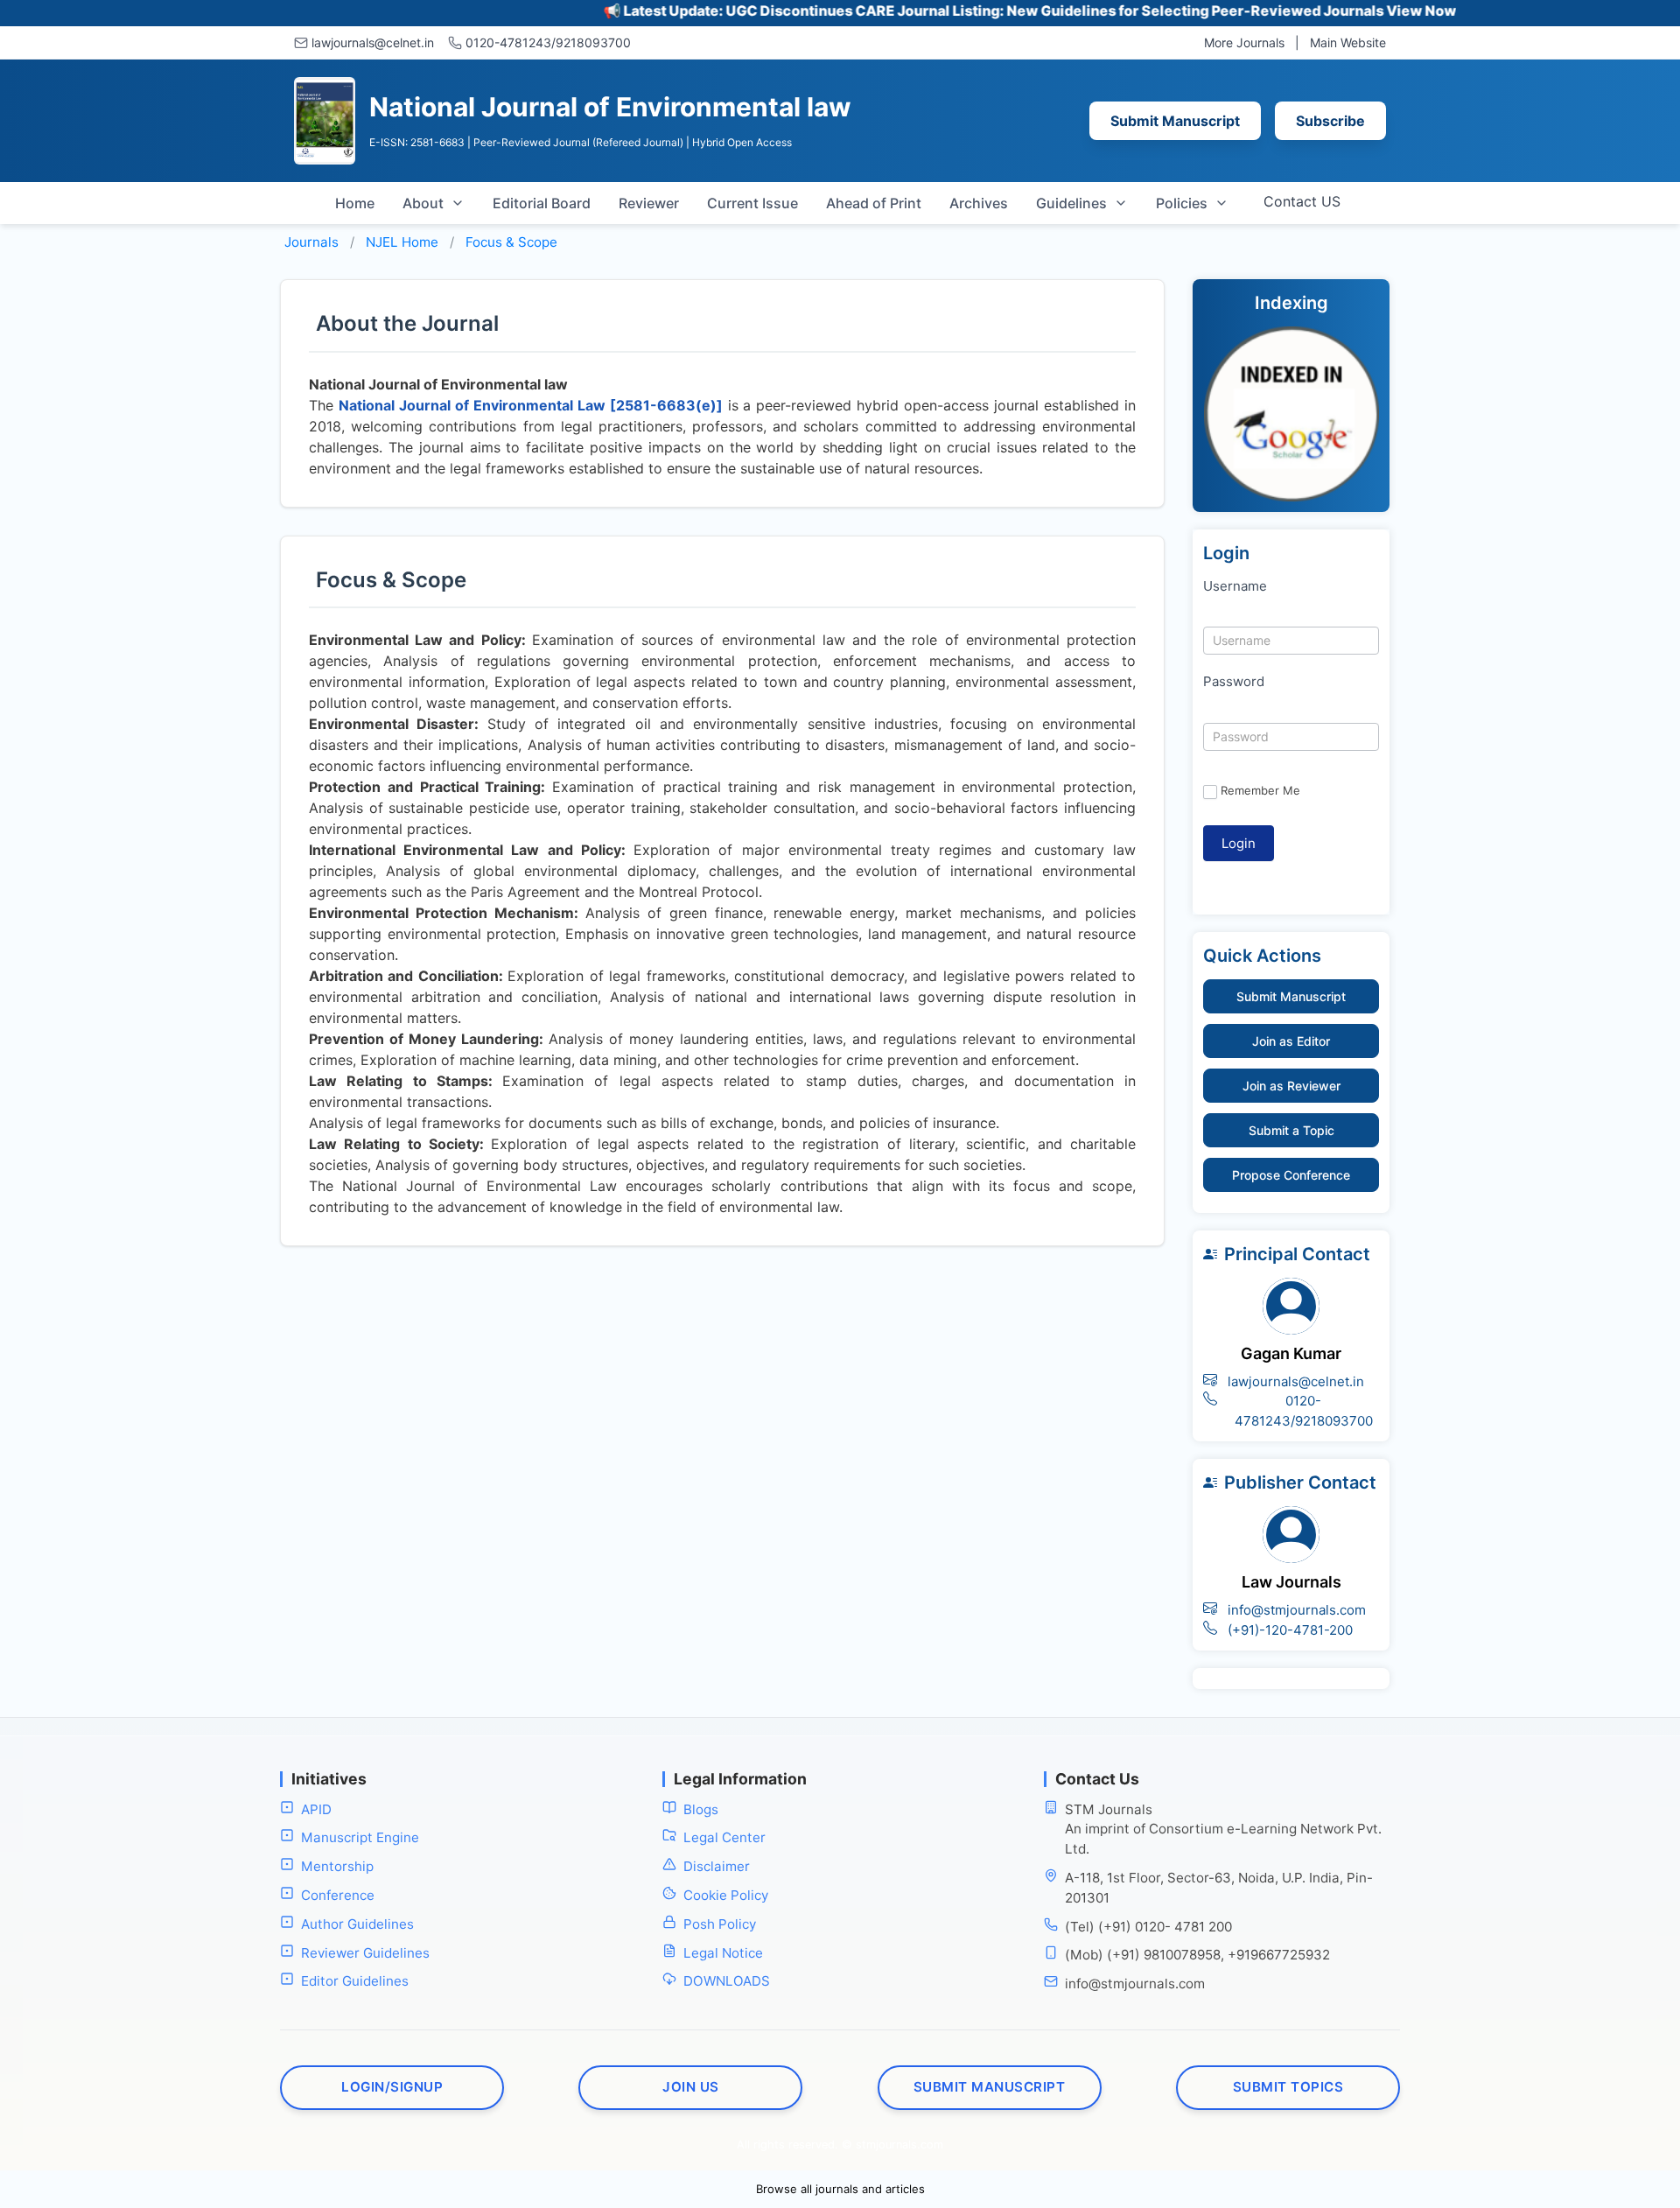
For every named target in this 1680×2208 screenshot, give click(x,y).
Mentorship (337, 1866)
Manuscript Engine (360, 1837)
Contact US (1302, 201)
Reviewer (649, 203)
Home (355, 203)
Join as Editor (1291, 1041)
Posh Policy (720, 1924)
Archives (979, 203)
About (423, 203)
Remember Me (1260, 790)
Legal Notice (723, 1953)
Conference (338, 1895)
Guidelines (1071, 203)
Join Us (691, 2087)
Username (1235, 586)
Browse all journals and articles (840, 2189)
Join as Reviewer (1291, 1086)
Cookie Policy (726, 1895)
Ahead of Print (874, 203)
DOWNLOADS (727, 1981)
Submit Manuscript (1175, 121)
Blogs (701, 1809)
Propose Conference (1291, 1175)
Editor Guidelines (355, 1981)
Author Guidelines (357, 1924)
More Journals (1244, 42)
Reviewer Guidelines (365, 1953)
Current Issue (752, 203)
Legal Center (724, 1837)
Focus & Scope (511, 242)
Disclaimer (717, 1866)
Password (1234, 681)
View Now (1366, 11)
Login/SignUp (392, 2087)
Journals (311, 242)
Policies (1182, 203)
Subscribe (1330, 121)
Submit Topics (1288, 2087)
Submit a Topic (1291, 1130)
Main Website (1348, 42)
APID (316, 1809)
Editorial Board (542, 203)
